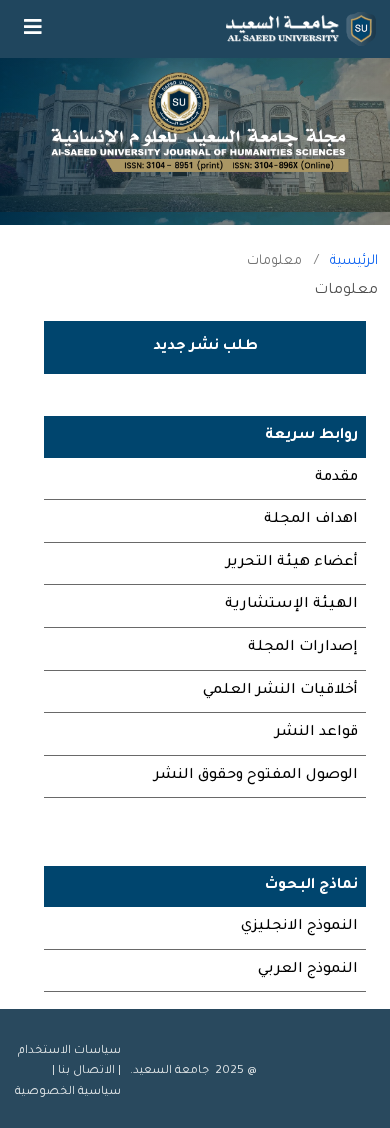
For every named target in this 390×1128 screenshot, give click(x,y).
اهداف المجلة (311, 520)
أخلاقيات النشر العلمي (280, 691)
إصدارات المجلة (303, 648)
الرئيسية (354, 261)
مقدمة (336, 478)
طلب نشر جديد (205, 347)
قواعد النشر (316, 733)
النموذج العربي (308, 970)
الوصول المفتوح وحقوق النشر (256, 776)
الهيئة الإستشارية (291, 605)
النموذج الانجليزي (299, 927)
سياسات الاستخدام (69, 1051)
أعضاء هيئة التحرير (292, 563)
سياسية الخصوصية (68, 1092)
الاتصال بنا (86, 1071)
